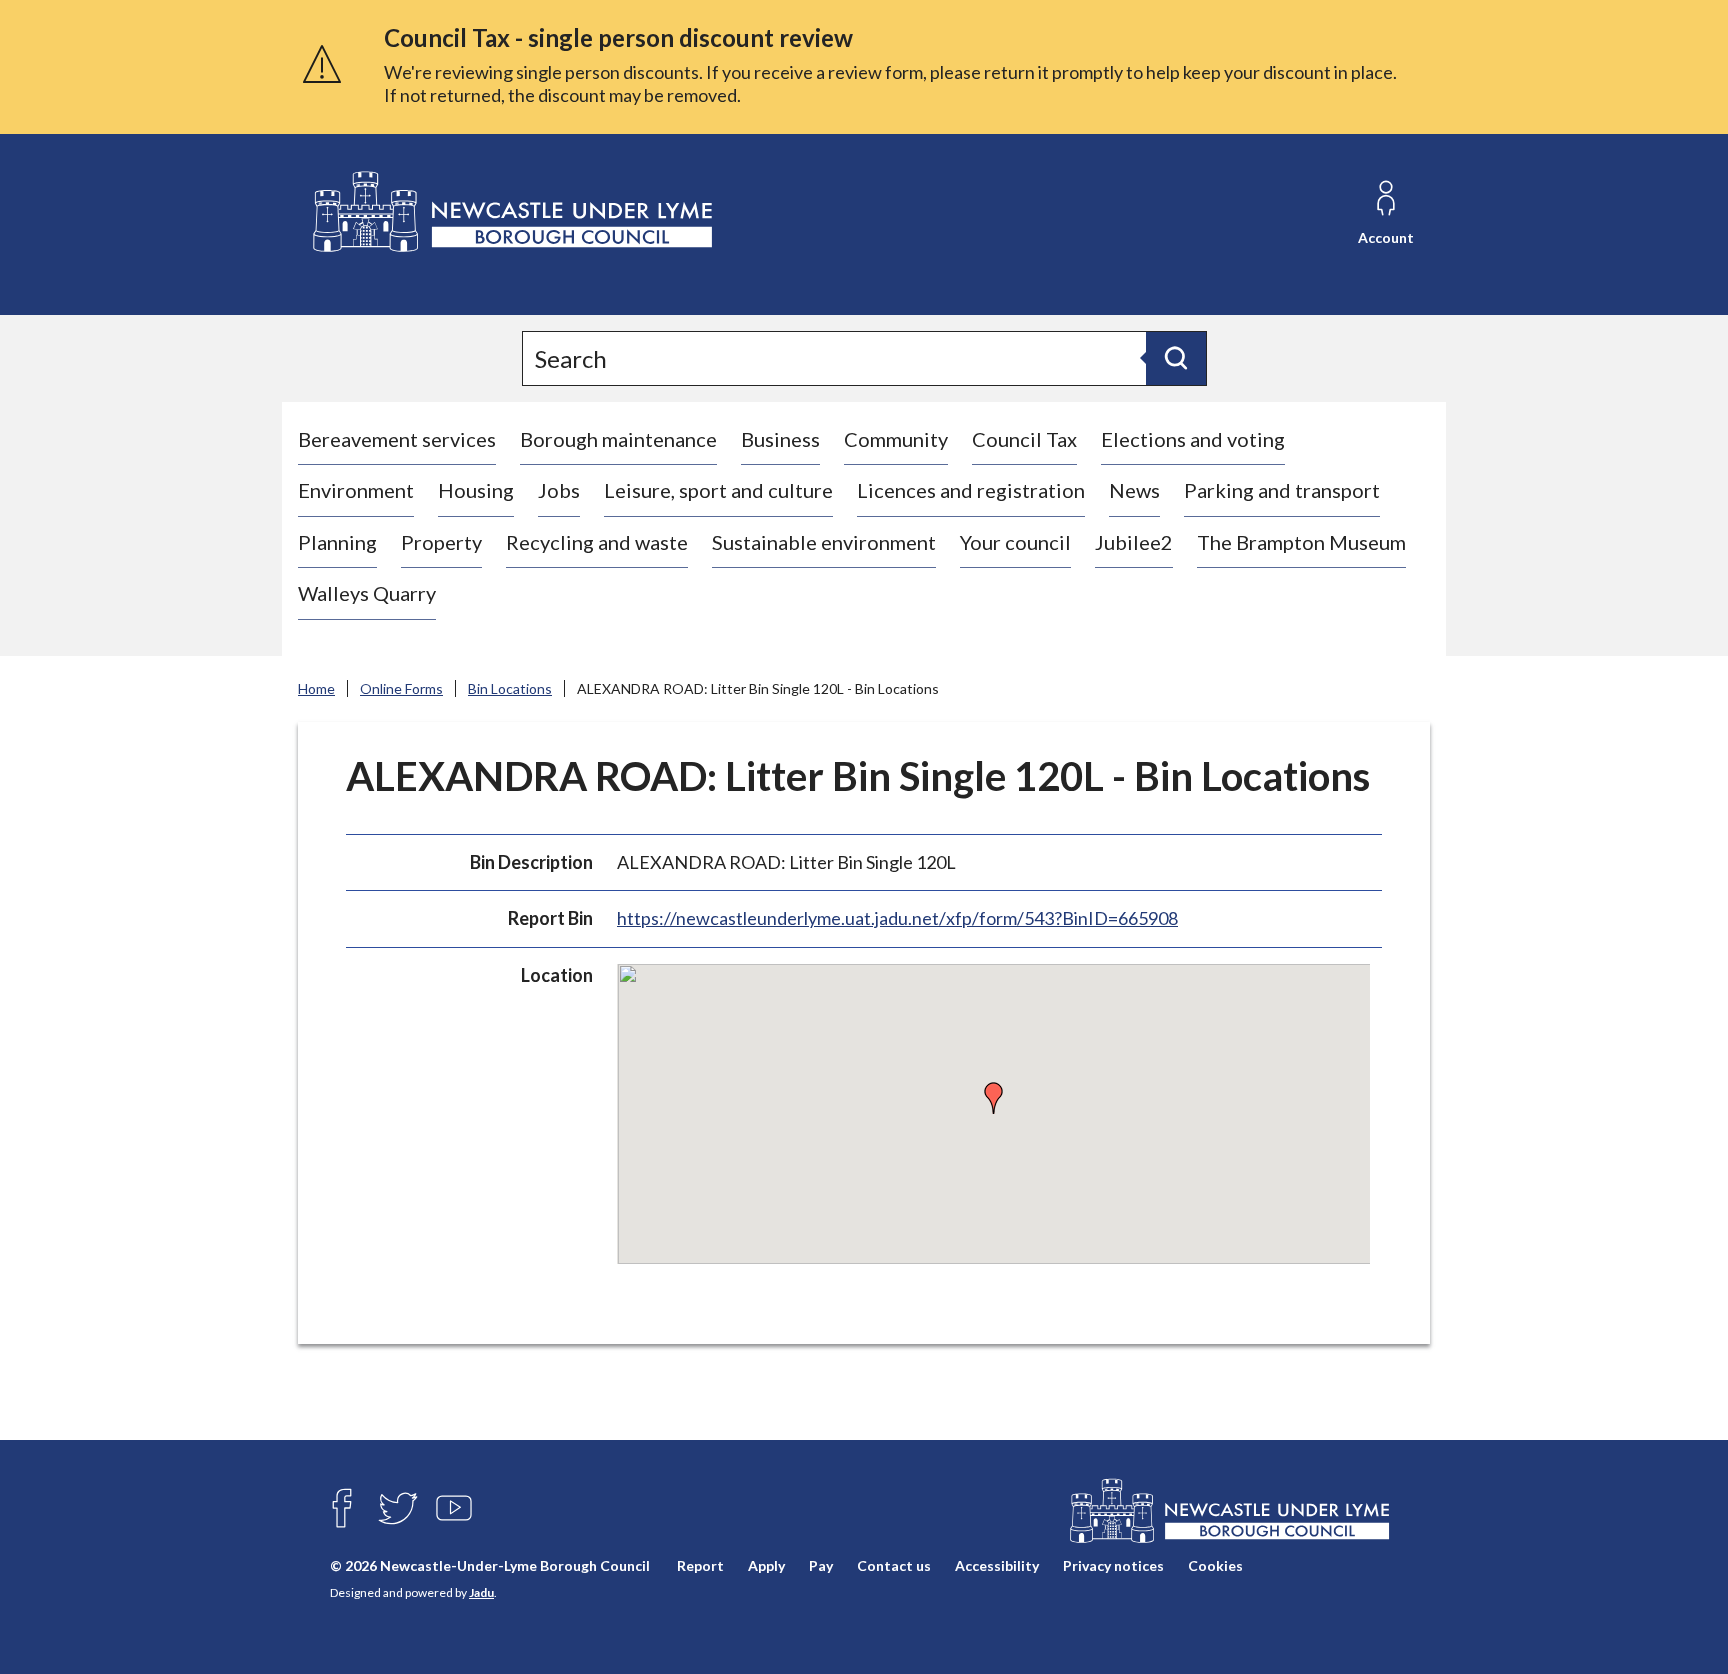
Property (441, 542)
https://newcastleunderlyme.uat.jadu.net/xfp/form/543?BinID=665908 (897, 918)
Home (316, 688)
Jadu (481, 1592)
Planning (337, 542)
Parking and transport (1282, 490)
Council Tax (1024, 439)
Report (700, 1565)
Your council (1015, 542)
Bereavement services (397, 439)
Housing (476, 490)
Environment (356, 490)
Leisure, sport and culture (718, 490)
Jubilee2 (1134, 542)
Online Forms (401, 688)
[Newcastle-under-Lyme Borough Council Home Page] (510, 212)
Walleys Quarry (367, 593)
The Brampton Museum (1301, 542)
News (1134, 490)
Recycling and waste (597, 542)
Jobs (559, 490)
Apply (766, 1565)
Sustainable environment (824, 542)
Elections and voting (1193, 439)
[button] (994, 1098)
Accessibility (997, 1565)
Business (780, 439)
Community (896, 439)
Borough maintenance (618, 439)
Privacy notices (1113, 1565)
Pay (821, 1565)
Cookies (1215, 1565)
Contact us (894, 1565)
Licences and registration (971, 490)
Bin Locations (510, 688)
